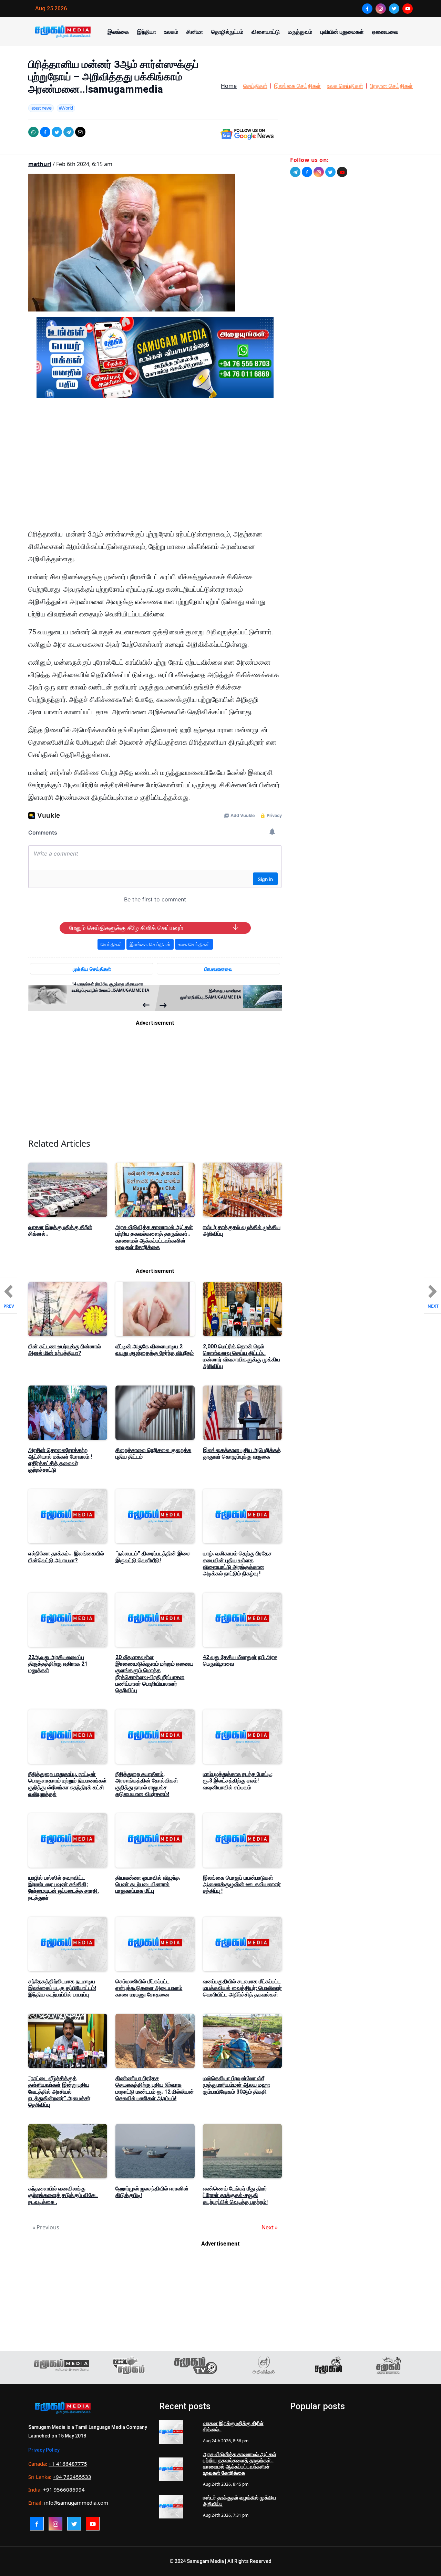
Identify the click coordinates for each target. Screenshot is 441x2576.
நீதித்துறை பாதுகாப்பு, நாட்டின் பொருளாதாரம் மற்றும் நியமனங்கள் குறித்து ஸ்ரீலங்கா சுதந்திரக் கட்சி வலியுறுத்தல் (68, 1784)
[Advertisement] (155, 469)
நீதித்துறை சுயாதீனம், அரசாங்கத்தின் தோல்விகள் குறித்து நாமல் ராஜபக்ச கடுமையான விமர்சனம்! (147, 1784)
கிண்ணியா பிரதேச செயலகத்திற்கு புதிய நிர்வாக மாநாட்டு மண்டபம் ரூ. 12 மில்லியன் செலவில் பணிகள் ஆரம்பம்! (155, 2088)
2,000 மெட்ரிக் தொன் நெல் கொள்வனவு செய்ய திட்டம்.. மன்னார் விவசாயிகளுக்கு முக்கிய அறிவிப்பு (242, 1356)
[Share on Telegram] (69, 132)
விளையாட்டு (266, 32)
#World (66, 108)
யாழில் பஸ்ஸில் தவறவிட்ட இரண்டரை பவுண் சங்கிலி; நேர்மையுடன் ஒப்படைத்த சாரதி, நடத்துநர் (64, 1888)
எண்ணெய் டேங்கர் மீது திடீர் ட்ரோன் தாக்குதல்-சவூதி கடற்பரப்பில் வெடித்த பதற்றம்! (235, 2195)
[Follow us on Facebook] (307, 172)
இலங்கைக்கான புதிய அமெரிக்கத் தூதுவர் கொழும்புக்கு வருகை (242, 1453)
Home (229, 86)
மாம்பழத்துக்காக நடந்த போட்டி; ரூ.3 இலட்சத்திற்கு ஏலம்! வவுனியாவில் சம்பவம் (238, 1781)
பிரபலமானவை (218, 969)
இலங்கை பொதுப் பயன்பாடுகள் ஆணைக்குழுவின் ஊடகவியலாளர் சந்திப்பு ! (242, 1884)
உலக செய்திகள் (345, 86)
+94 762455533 (72, 2477)
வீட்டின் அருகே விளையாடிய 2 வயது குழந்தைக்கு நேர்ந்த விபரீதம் (155, 1350)
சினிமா (195, 32)
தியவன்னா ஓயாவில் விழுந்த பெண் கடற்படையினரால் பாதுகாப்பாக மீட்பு (148, 1884)
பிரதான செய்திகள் (391, 86)
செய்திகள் (255, 86)
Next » (270, 2227)
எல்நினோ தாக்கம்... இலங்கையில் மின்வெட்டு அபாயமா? (66, 1557)
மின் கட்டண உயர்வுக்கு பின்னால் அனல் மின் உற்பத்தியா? (65, 1350)
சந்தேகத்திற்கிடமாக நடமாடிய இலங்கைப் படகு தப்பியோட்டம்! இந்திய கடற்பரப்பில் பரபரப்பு (62, 1988)
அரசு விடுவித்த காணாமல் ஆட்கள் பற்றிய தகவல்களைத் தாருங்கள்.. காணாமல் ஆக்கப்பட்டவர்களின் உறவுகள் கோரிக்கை (154, 1237)
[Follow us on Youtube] (342, 172)
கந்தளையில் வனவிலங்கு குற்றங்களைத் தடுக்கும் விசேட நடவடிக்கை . (63, 2195)
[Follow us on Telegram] (295, 172)
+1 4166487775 (68, 2464)
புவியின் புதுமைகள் (342, 32)
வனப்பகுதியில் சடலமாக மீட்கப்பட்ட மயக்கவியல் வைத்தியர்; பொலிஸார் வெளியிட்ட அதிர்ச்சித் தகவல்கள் (242, 1988)
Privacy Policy (44, 2450)
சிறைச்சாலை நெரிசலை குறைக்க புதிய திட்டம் (153, 1453)
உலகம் (171, 32)
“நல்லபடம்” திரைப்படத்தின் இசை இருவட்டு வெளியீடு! (153, 1557)
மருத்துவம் (300, 32)
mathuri (40, 164)
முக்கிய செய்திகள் (92, 969)
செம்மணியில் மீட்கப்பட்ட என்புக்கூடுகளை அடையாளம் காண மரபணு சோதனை (149, 1988)
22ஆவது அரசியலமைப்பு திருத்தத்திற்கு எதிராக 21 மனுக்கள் (58, 1664)
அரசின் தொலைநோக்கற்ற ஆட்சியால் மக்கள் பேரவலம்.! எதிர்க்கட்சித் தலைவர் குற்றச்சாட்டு (60, 1460)
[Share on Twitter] (57, 132)
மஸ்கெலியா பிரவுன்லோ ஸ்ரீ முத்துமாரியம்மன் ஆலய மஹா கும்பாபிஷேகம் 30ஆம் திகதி (237, 2085)
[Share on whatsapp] (33, 132)
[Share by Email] (80, 132)
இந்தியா (147, 32)
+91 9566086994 (64, 2490)
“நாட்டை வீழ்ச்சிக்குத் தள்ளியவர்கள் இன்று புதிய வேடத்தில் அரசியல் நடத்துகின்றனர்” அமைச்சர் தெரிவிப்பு (59, 2092)
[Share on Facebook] (45, 132)
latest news (41, 108)
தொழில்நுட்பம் (227, 32)
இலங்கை (118, 32)
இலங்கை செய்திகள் (297, 86)
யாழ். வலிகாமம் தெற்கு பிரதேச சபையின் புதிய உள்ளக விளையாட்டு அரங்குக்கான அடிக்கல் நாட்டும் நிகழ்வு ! (237, 1563)
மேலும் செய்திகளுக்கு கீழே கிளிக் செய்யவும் (126, 928)
